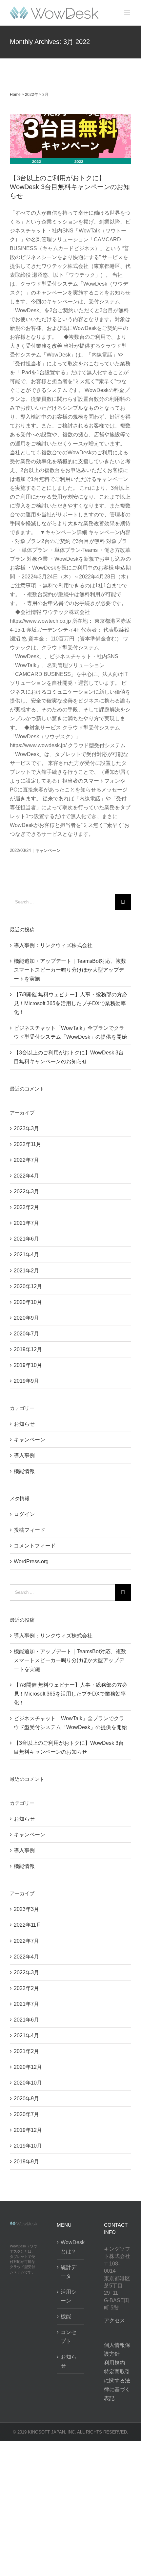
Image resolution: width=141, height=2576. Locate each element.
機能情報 (24, 1471)
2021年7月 (26, 1223)
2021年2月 (26, 1271)
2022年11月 (28, 1144)
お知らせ (24, 1424)
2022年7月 (26, 1160)
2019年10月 (28, 1365)
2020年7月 (26, 1334)
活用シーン (69, 2296)
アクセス (114, 2320)
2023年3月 (26, 1128)
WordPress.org (31, 1561)
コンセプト (69, 2337)
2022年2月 (26, 1207)
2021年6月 (26, 1239)
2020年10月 (28, 1302)
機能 (66, 2316)
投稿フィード (30, 1530)
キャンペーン (70, 114)
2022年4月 (26, 1176)
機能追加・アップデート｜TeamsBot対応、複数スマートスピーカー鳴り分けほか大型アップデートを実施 (70, 970)
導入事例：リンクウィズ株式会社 (53, 945)
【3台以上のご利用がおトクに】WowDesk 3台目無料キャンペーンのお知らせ (70, 187)
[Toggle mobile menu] (128, 13)
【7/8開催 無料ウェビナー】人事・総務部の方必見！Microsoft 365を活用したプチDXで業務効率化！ (70, 1003)
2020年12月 (28, 1286)
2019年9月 (26, 1381)
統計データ (69, 2272)
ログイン (24, 1514)
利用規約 (114, 2363)
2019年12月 (28, 1349)
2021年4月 (26, 1255)
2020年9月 (26, 1318)
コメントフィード (35, 1546)
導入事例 (24, 1455)
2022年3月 (26, 1191)
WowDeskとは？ (71, 2247)
